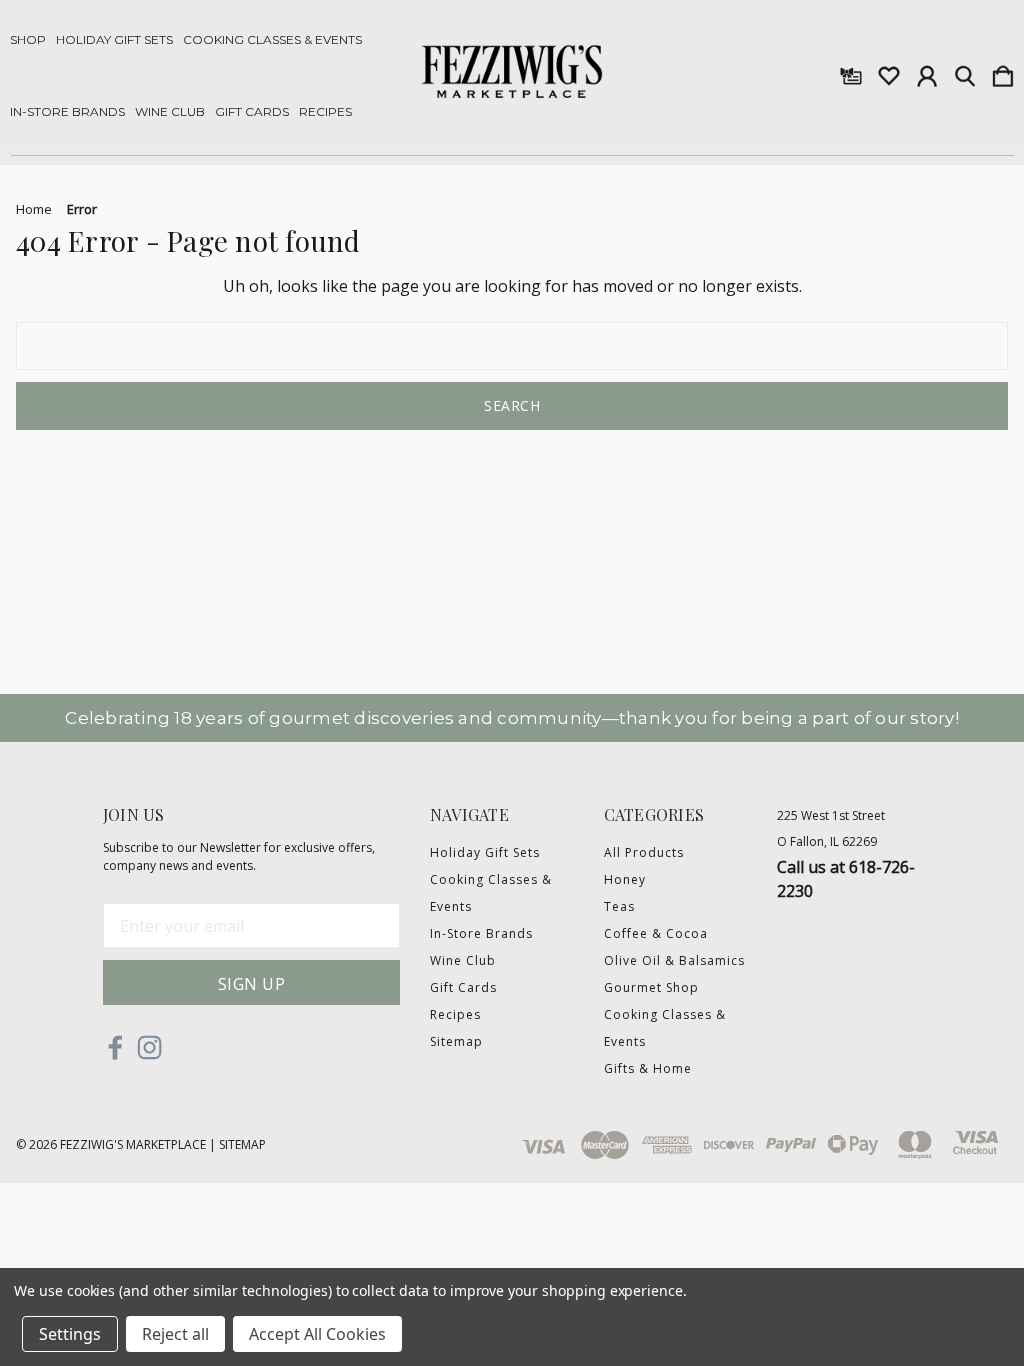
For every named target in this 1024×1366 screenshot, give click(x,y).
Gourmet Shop (651, 987)
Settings (70, 1334)
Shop (28, 40)
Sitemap (456, 1041)
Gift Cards (252, 112)
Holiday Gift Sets (114, 40)
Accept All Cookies (317, 1334)
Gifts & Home (648, 1068)
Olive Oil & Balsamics (674, 960)
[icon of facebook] (115, 1047)
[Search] (965, 72)
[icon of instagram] (149, 1047)
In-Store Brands (67, 112)
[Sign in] (927, 72)
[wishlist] (889, 72)
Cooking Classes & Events (272, 40)
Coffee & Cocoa (656, 933)
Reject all (175, 1334)
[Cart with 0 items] (1003, 72)
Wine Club (170, 112)
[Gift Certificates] (851, 72)
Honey (625, 879)
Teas (619, 906)
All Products (644, 852)
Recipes (325, 112)
